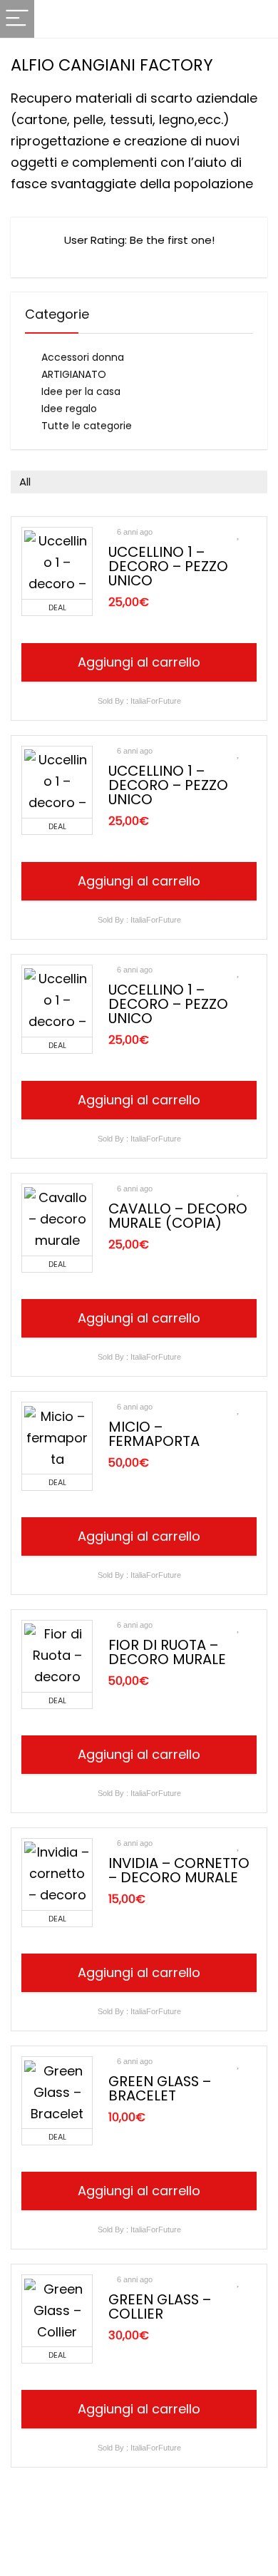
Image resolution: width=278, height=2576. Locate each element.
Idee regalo (69, 409)
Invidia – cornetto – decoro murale (179, 1870)
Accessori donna (83, 357)
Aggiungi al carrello (139, 662)
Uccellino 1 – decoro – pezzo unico (168, 566)
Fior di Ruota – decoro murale (167, 1652)
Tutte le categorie (87, 426)
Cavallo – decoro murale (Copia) (178, 1216)
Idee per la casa (81, 391)
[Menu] (17, 19)
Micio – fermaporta (154, 1434)
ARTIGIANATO (74, 374)
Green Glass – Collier (160, 2306)
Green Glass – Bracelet (160, 2088)
